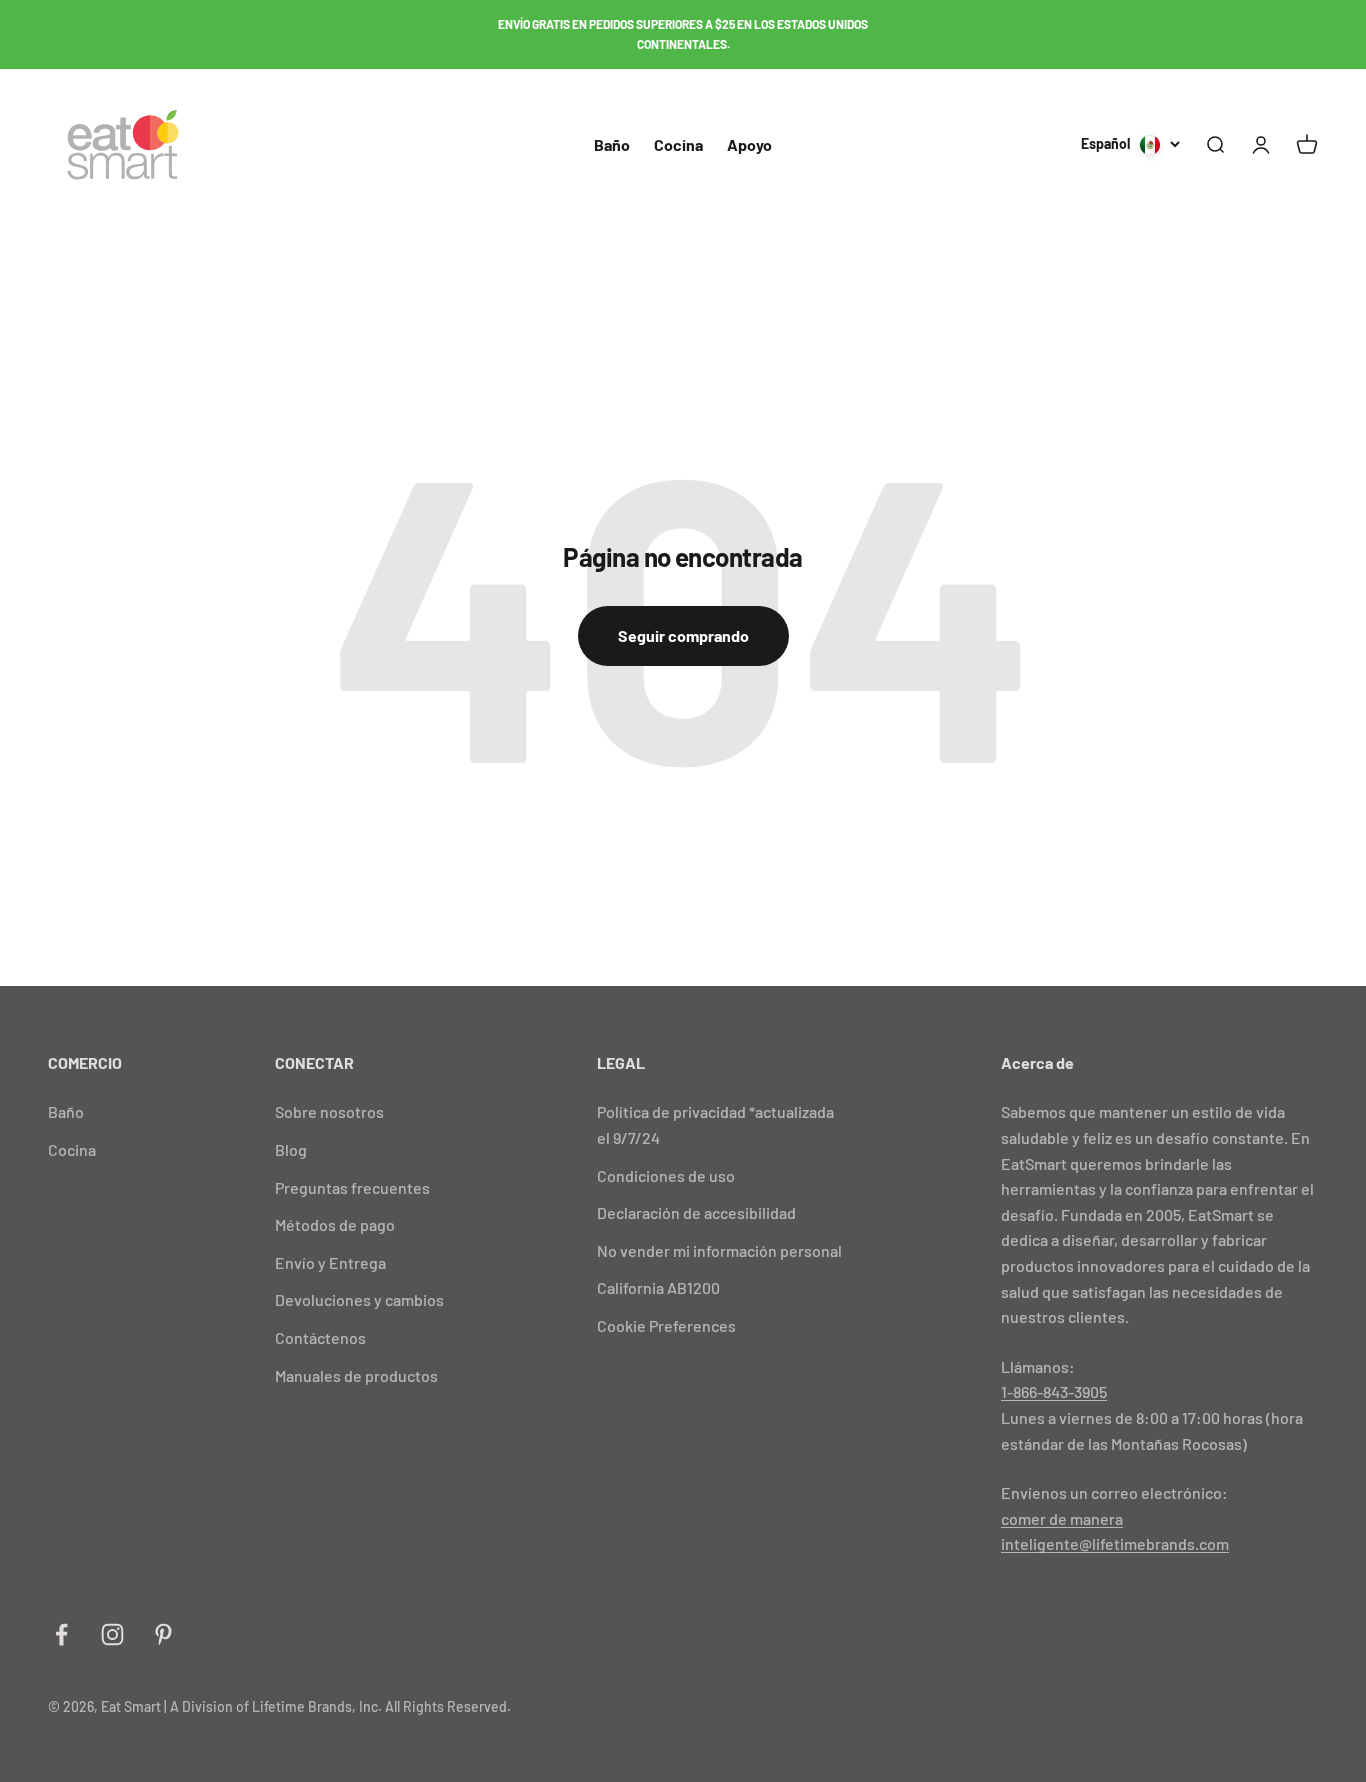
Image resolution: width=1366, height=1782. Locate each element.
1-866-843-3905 (1054, 1391)
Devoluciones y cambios (359, 1299)
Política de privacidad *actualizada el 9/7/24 (715, 1124)
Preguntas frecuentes (352, 1187)
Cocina (678, 144)
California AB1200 (658, 1287)
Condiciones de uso (666, 1175)
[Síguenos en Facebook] (61, 1634)
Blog (291, 1149)
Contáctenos (320, 1337)
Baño (612, 144)
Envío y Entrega (330, 1262)
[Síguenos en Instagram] (112, 1634)
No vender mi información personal (719, 1250)
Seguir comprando (683, 635)
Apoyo (749, 144)
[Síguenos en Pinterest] (163, 1634)
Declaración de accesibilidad (696, 1212)
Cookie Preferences (666, 1325)
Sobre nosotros (329, 1111)
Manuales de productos (356, 1375)
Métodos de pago (335, 1224)
